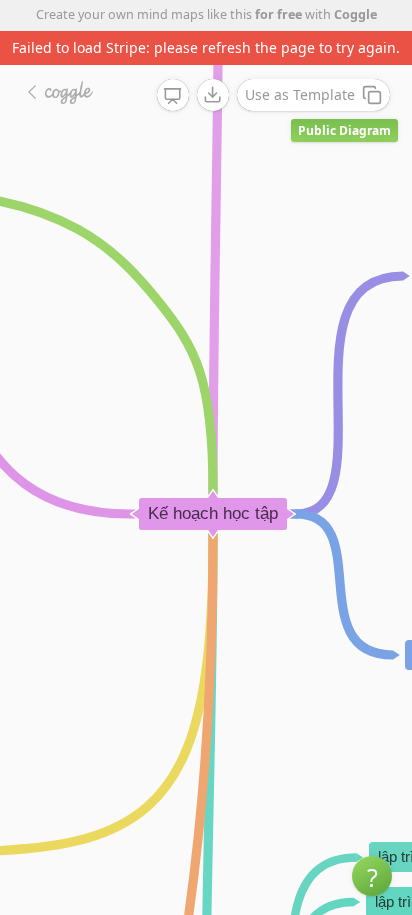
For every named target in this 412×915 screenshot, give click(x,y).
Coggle (355, 14)
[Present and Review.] (173, 96)
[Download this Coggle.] (213, 95)
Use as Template (300, 94)
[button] (372, 876)
